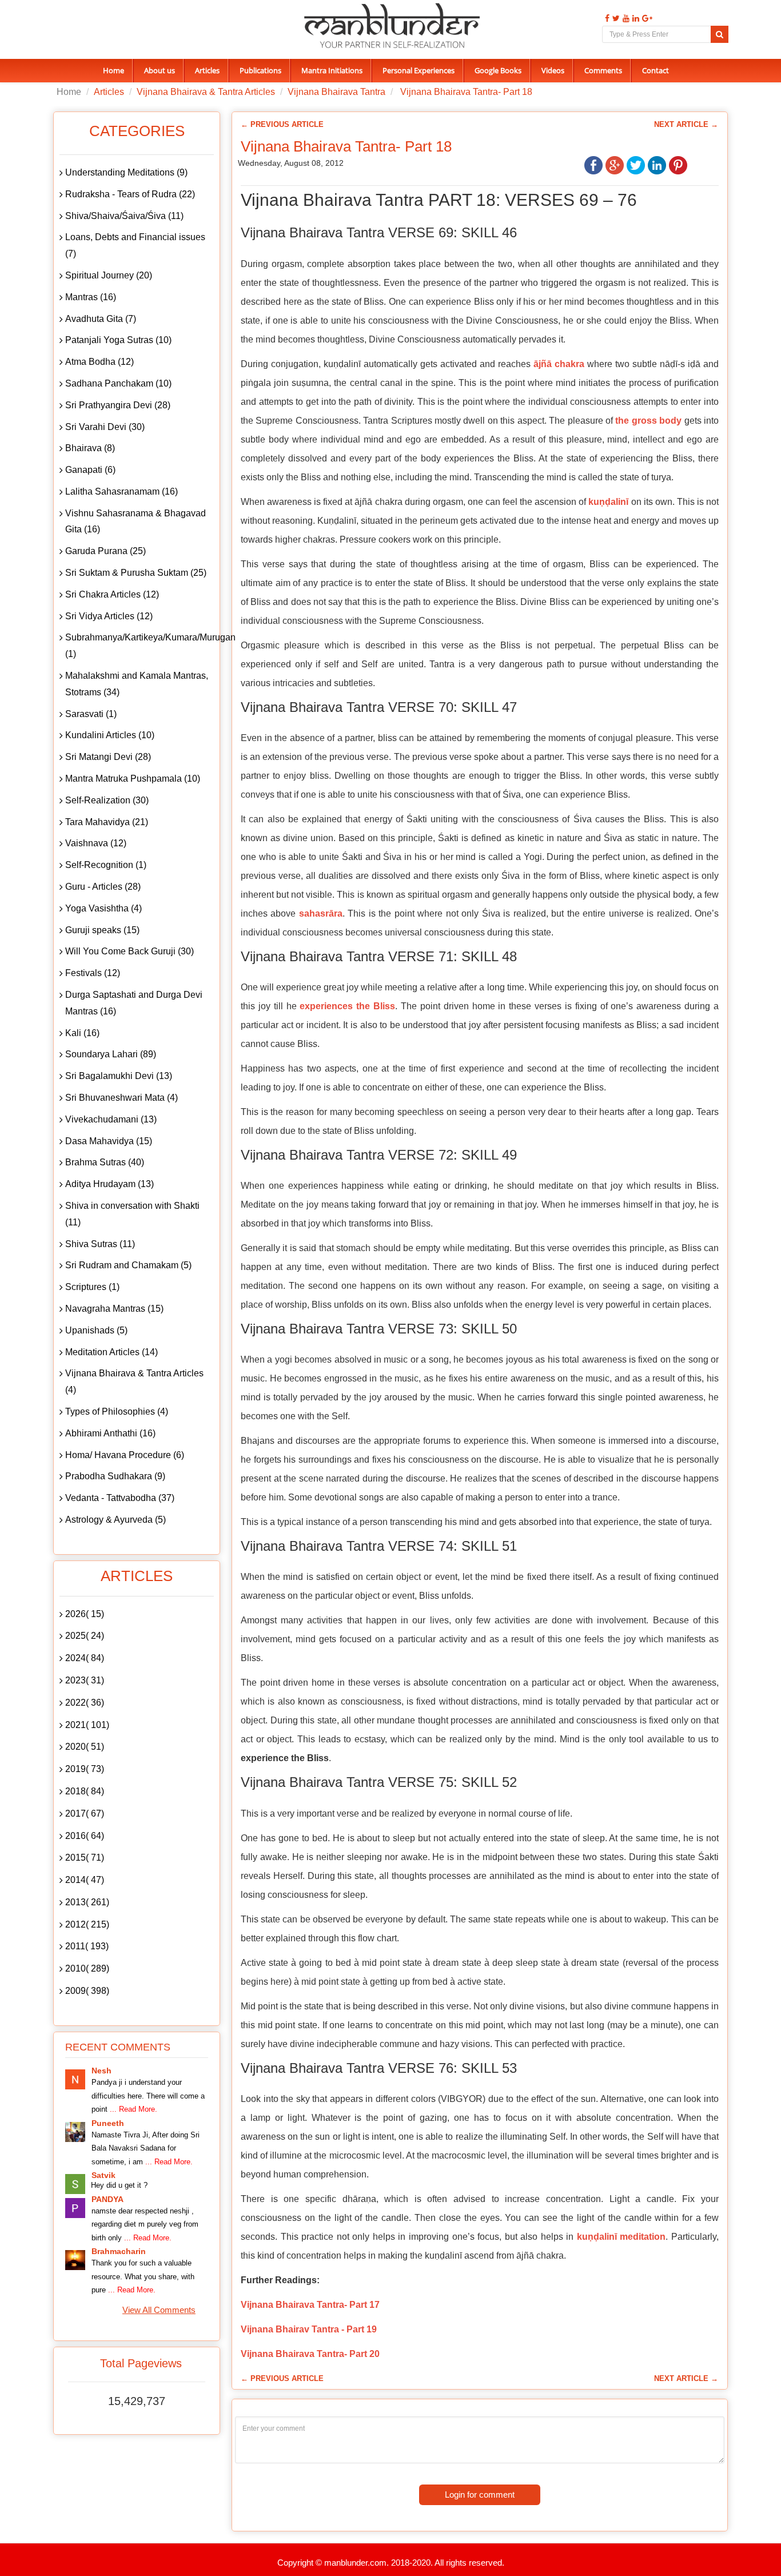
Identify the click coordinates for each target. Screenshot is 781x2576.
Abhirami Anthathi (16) (110, 1433)
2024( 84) (85, 1658)
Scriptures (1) (92, 1287)
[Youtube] (625, 19)
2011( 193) (87, 1946)
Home (113, 70)
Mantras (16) (91, 297)
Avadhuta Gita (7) (101, 319)
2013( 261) (87, 1902)
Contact (656, 70)
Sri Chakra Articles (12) (112, 594)
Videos (553, 70)
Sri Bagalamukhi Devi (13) (119, 1076)
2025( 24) (85, 1636)
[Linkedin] (634, 19)
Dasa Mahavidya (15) (109, 1141)
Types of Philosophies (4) (117, 1412)
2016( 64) (85, 1836)
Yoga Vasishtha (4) (103, 908)
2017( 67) (85, 1813)
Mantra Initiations (332, 70)
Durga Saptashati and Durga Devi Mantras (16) (134, 1003)
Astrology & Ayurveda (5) (115, 1520)
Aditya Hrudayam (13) (109, 1184)
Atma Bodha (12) (99, 362)
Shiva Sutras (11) (100, 1244)
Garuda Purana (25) (105, 551)
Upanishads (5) (96, 1330)
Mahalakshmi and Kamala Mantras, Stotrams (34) (137, 684)
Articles (207, 70)
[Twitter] (615, 19)
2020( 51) (85, 1747)
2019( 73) (85, 1769)
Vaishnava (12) (96, 843)
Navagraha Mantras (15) (114, 1309)
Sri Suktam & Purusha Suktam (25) (136, 573)
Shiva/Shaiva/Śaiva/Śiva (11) (124, 216)
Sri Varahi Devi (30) (105, 427)
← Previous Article (282, 124)
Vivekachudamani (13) (111, 1119)
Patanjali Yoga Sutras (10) (118, 340)
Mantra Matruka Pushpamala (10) (133, 779)
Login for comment (480, 2495)
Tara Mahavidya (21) (107, 822)
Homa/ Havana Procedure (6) (125, 1455)
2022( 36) (85, 1703)
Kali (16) (82, 1033)
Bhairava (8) (90, 448)
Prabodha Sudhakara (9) (115, 1476)
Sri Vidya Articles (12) (109, 616)
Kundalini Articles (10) (110, 735)
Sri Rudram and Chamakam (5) (128, 1265)
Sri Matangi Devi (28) (108, 757)
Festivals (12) (93, 973)
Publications (260, 70)
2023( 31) (85, 1680)
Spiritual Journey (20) (109, 275)
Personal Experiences (419, 70)
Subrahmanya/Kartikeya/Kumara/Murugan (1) (140, 646)
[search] (720, 34)
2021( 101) (87, 1725)
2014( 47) (85, 1880)
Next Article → (686, 124)
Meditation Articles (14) (111, 1352)
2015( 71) (85, 1858)
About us (160, 70)
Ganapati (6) (90, 470)
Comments (603, 70)
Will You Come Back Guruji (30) (129, 951)
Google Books (498, 70)
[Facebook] (606, 19)
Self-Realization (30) (107, 800)
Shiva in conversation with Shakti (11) (132, 1214)
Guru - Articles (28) (103, 887)
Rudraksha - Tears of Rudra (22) (130, 194)
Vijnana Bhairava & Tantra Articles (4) (134, 1381)
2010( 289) (87, 1968)
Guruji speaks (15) (102, 930)
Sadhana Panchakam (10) (118, 383)
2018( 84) (85, 1791)
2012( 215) (87, 1924)
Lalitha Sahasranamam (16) (121, 491)
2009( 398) (87, 1991)
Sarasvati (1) (91, 714)
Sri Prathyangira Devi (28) (118, 405)
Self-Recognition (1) (106, 865)
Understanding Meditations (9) (126, 172)
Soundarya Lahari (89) (111, 1054)
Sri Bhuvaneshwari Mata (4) (121, 1098)
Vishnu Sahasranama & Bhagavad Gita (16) (136, 521)
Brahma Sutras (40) (105, 1162)
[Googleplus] (646, 19)
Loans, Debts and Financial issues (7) (135, 245)
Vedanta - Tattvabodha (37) (120, 1498)
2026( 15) (85, 1614)
